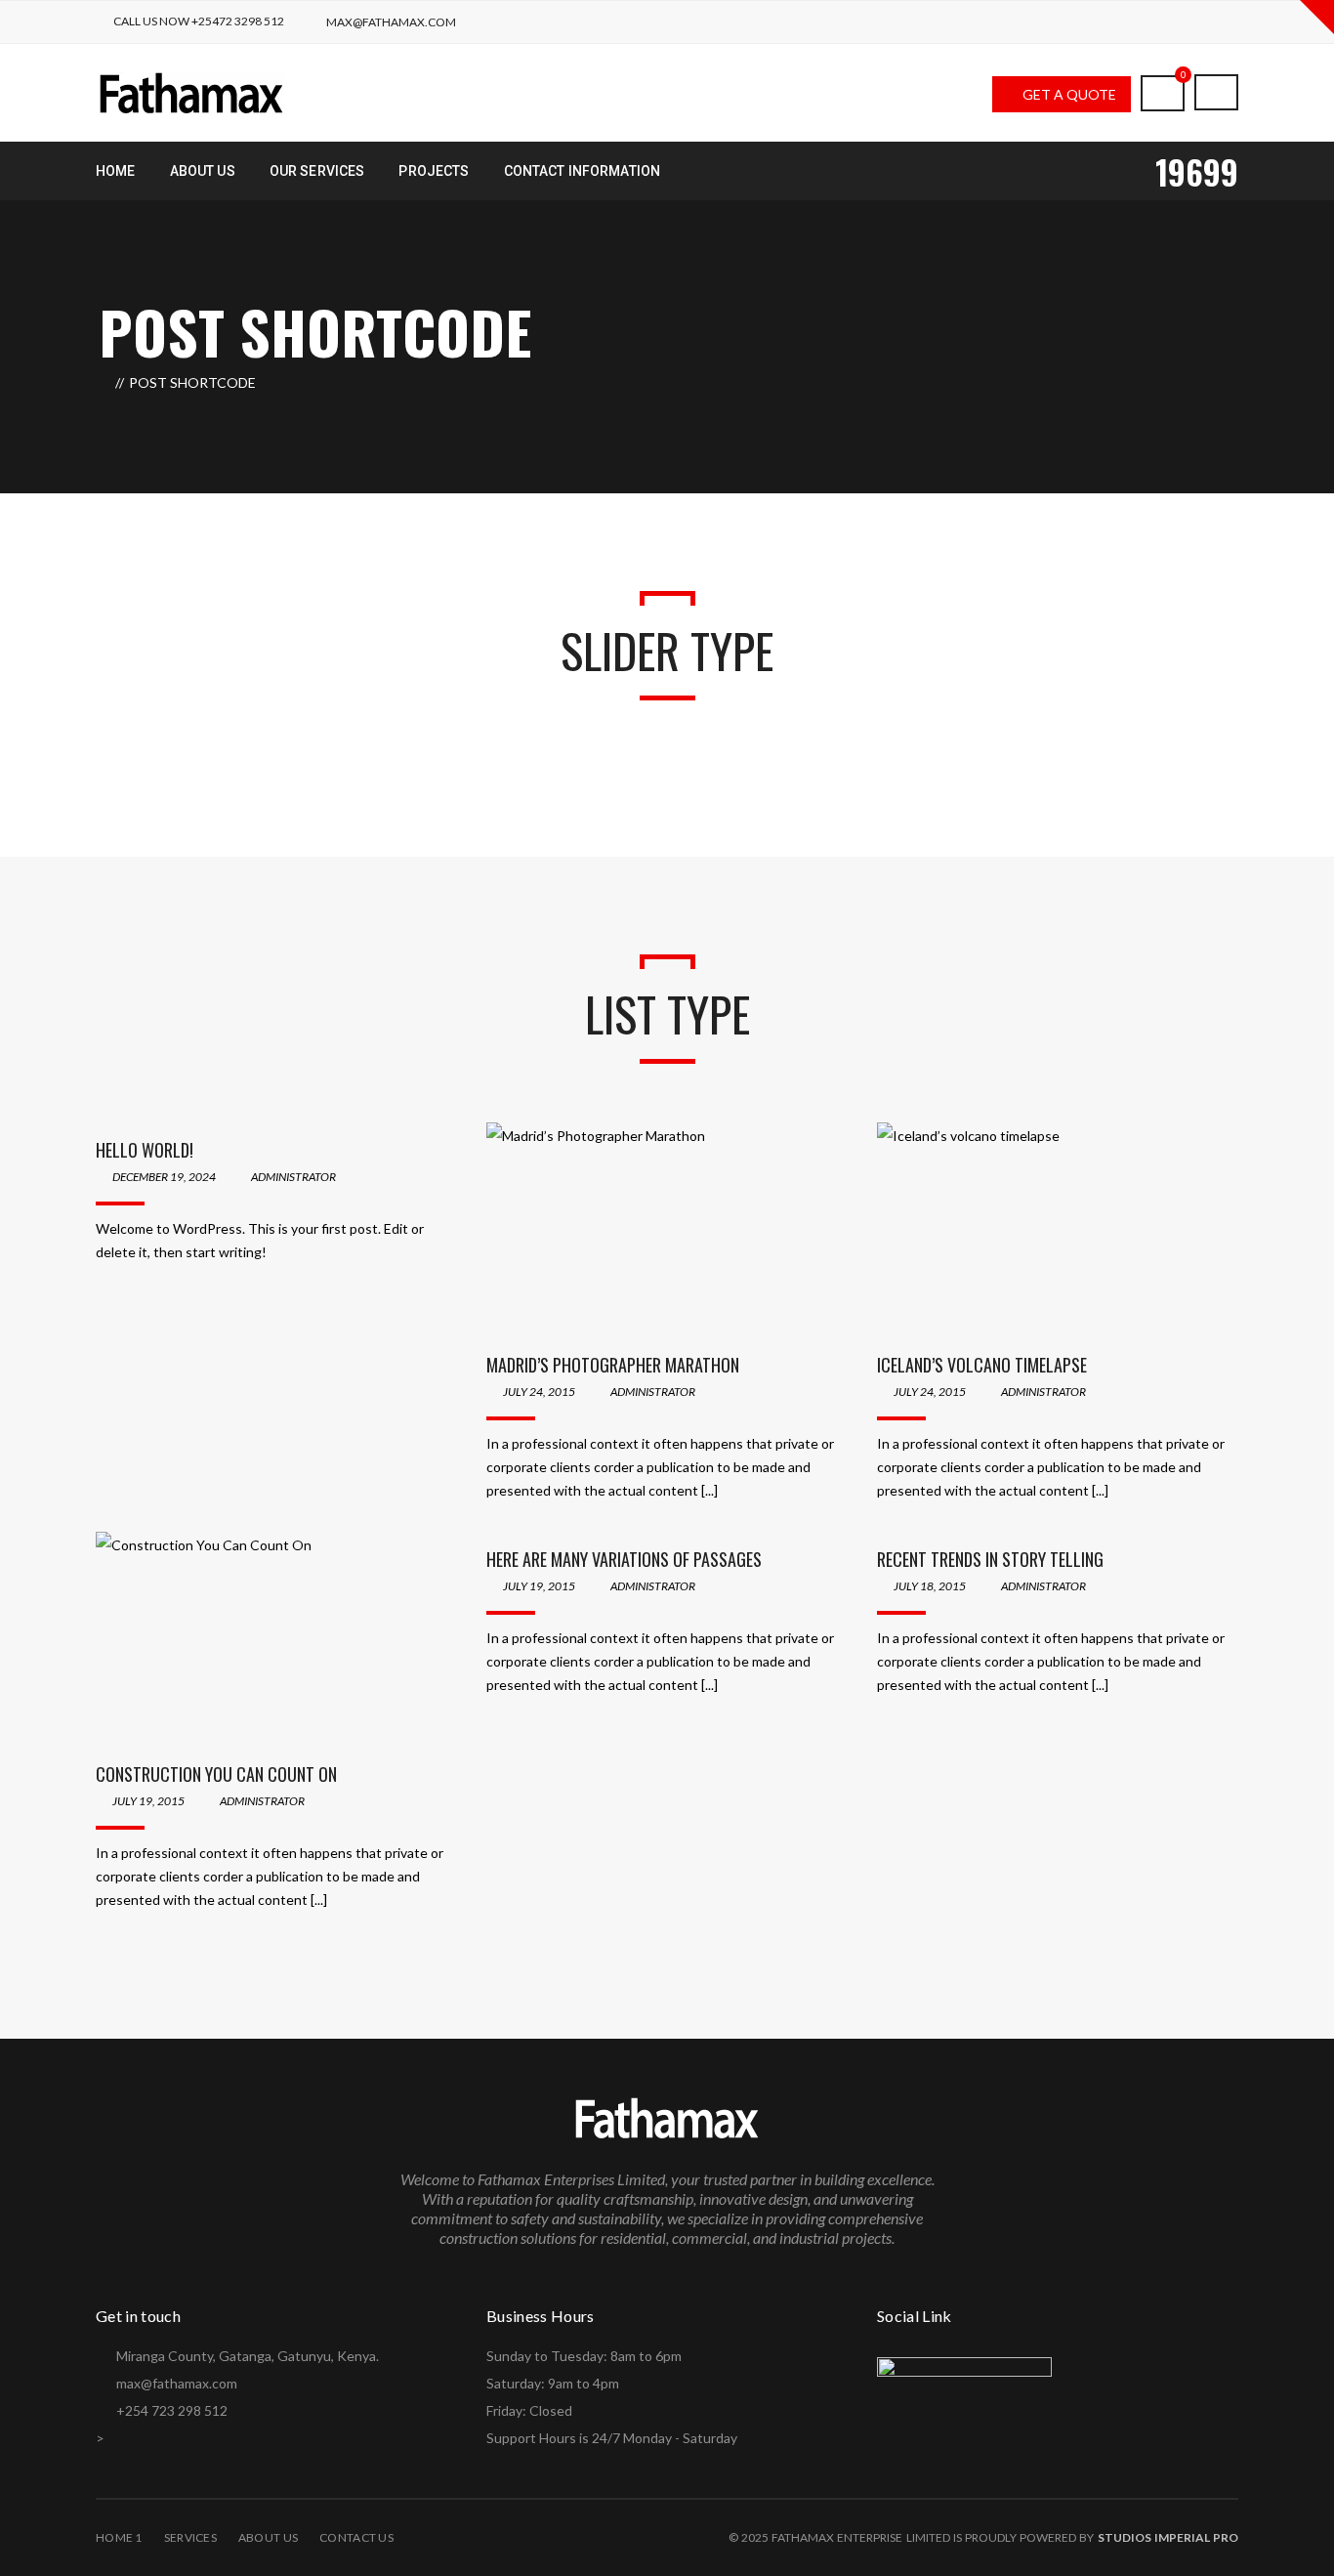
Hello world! (145, 1150)
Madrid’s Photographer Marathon (613, 1365)
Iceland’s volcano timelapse (982, 1365)
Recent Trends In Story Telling (990, 1559)
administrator (293, 1177)
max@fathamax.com (391, 22)
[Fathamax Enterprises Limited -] (192, 91)
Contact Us (356, 2537)
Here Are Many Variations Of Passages (624, 1559)
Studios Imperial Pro (1168, 2537)
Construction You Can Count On (216, 1774)
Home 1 (119, 2537)
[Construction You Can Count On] (276, 1639)
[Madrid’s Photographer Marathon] (667, 1230)
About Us (268, 2537)
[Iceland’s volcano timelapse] (1058, 1230)
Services (190, 2537)
